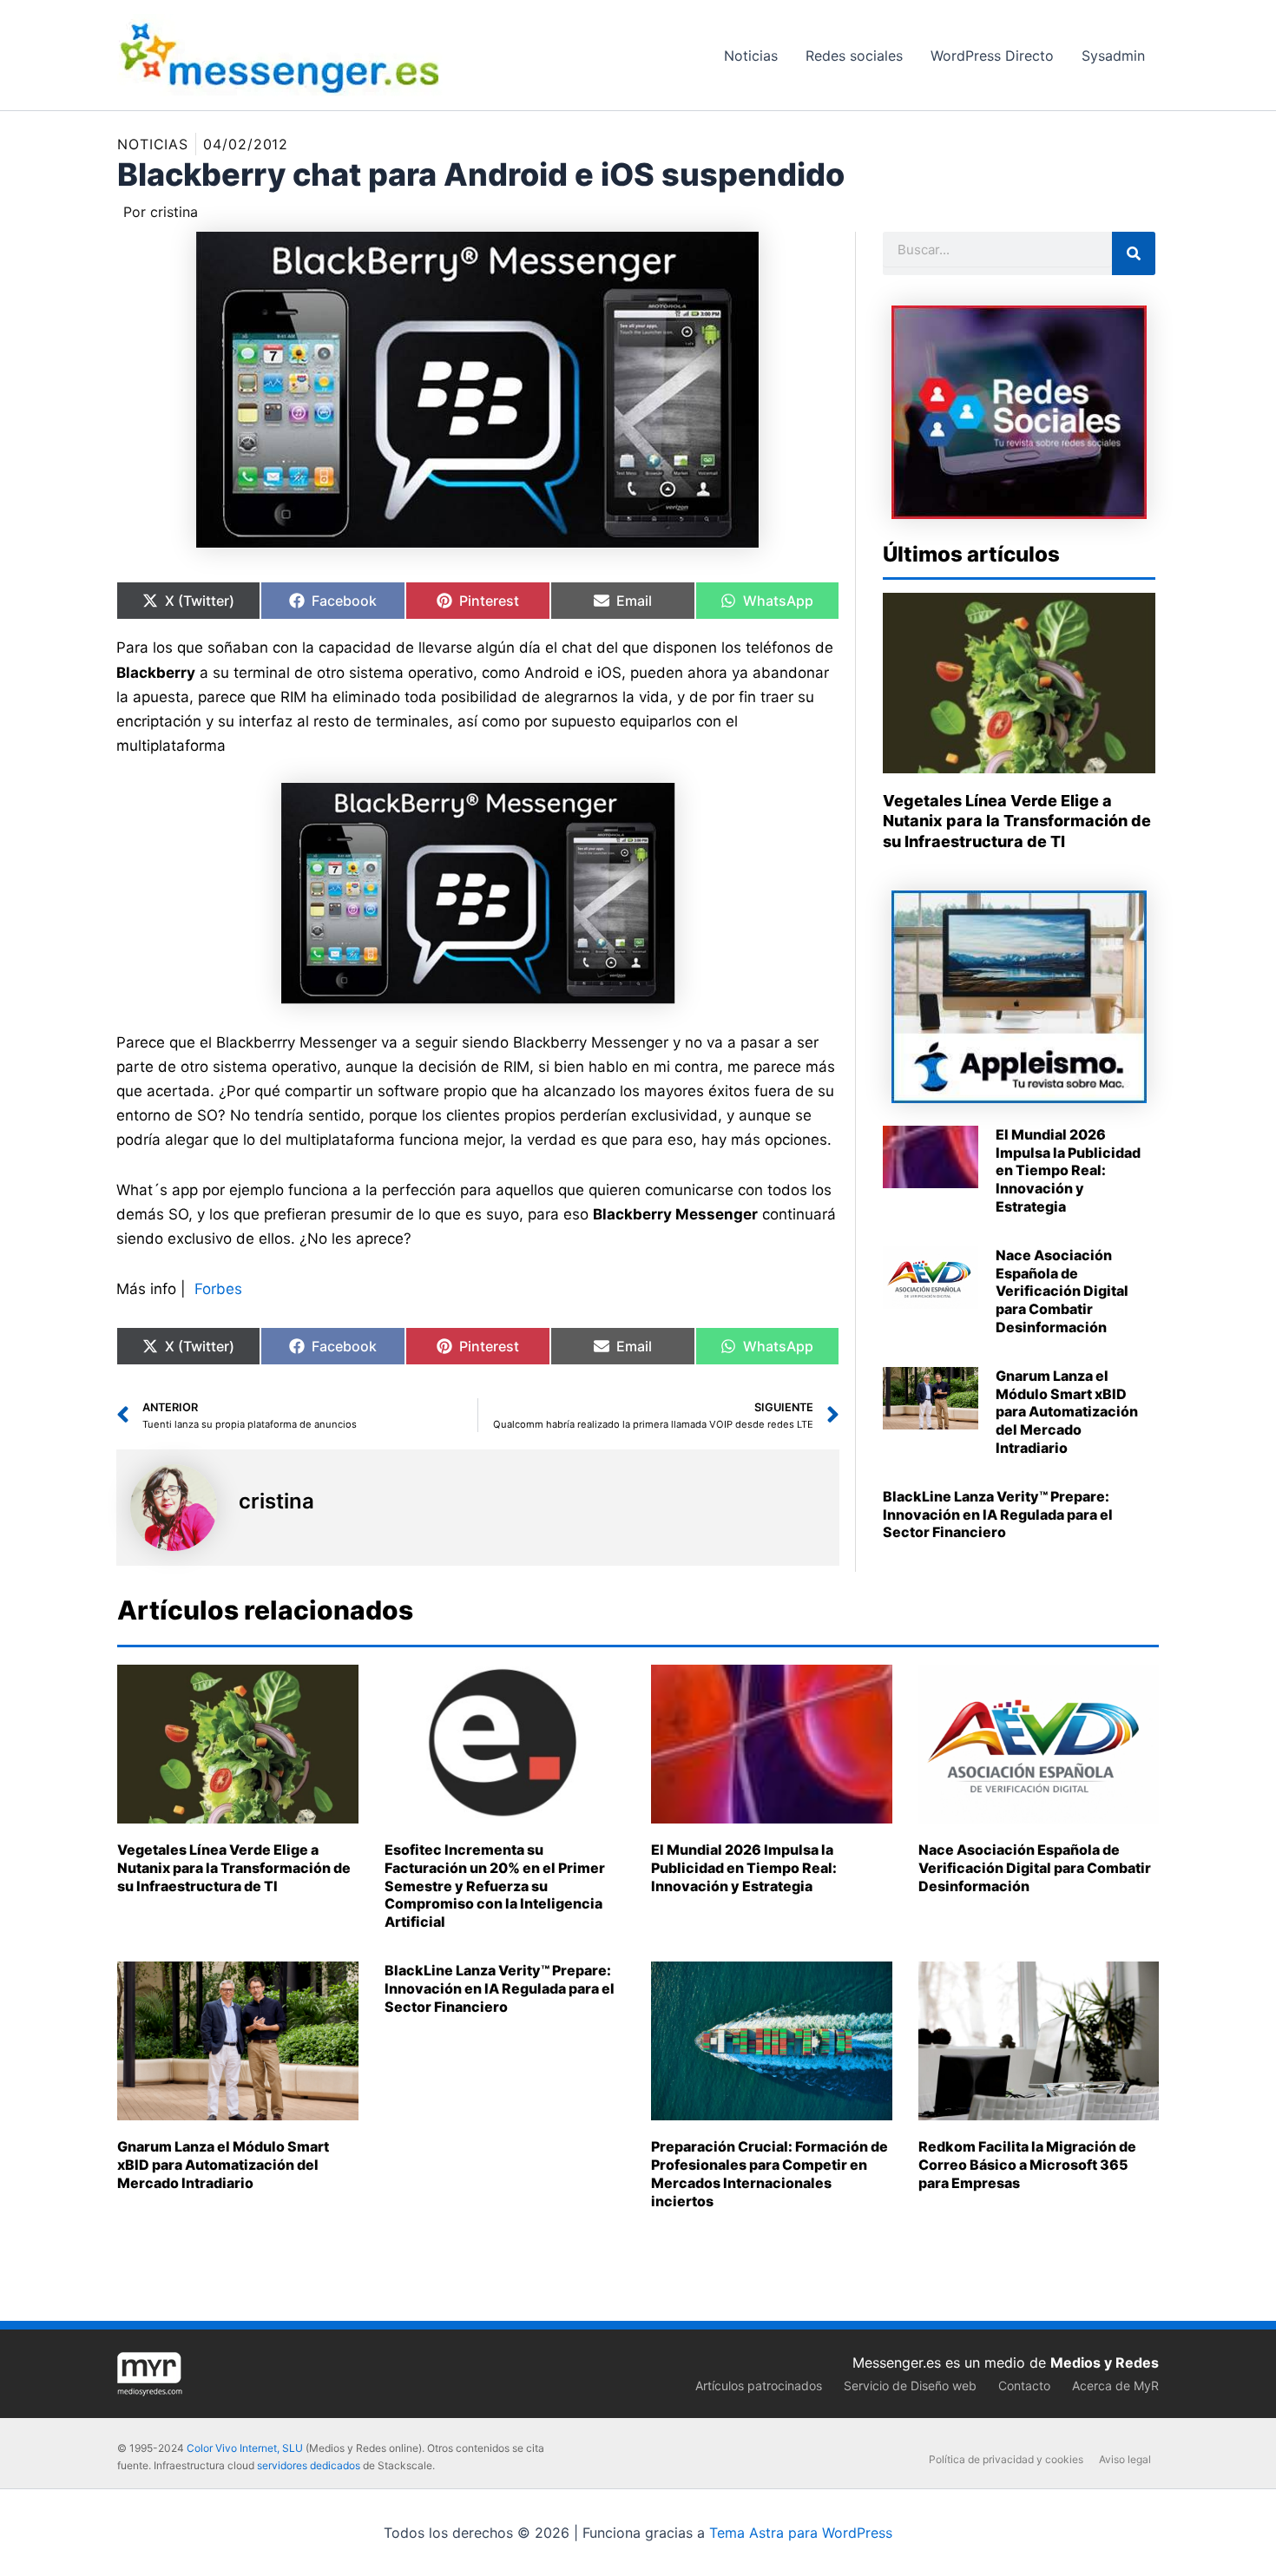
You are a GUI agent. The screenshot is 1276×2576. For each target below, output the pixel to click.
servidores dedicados (309, 2465)
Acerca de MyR (1115, 2385)
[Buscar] (1134, 253)
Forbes (218, 1289)
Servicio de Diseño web (910, 2385)
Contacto (1024, 2385)
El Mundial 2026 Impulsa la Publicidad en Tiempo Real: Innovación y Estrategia (1068, 1170)
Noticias (153, 144)
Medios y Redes (1105, 2362)
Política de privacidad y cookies (1006, 2459)
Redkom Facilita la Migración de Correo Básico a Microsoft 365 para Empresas (1027, 2165)
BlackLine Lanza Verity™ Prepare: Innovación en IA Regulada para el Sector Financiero (998, 1515)
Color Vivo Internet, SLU (245, 2448)
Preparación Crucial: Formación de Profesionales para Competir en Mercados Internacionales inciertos (770, 2173)
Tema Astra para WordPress (801, 2533)
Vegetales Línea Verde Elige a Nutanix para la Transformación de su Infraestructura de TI (1017, 821)
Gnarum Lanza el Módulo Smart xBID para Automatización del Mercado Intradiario (1067, 1412)
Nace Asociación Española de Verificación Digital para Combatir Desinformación (1062, 1291)
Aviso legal (1125, 2459)
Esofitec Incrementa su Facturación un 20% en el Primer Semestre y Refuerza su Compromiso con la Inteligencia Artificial (495, 1886)
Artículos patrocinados (759, 2385)
